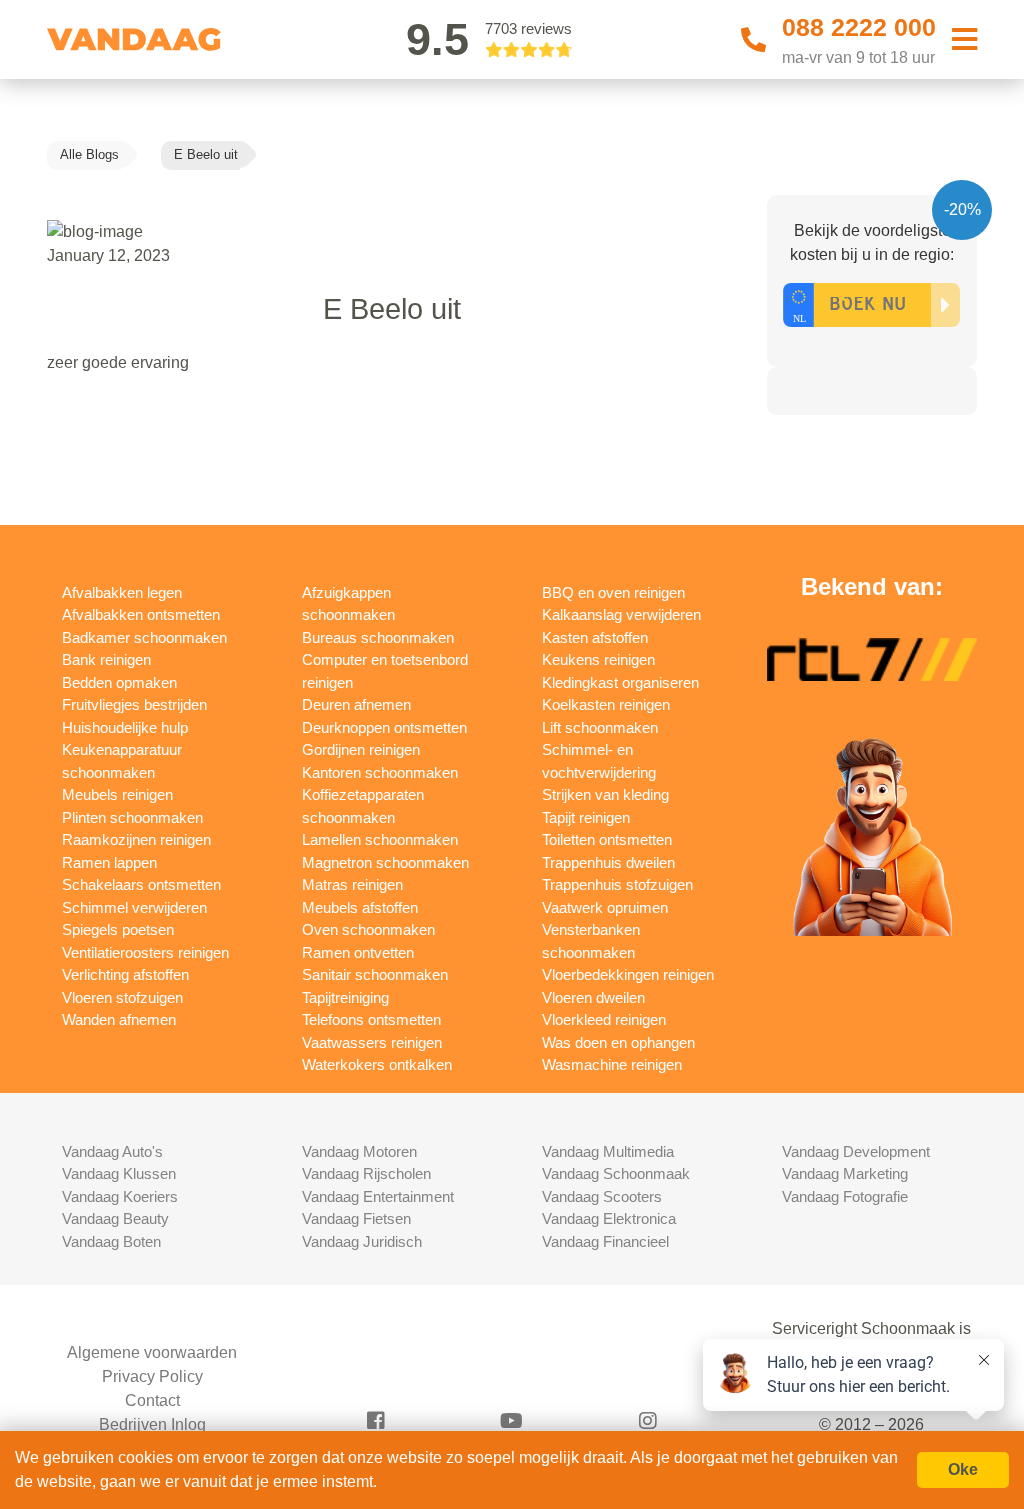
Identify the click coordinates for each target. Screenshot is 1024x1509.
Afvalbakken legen (122, 592)
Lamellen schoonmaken (380, 839)
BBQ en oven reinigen (613, 592)
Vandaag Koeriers (120, 1196)
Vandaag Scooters (602, 1196)
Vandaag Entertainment (378, 1196)
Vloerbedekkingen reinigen (628, 974)
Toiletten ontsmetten (607, 839)
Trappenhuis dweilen (608, 862)
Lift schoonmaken (600, 727)
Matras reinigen (352, 884)
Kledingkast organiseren (620, 682)
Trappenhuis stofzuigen (617, 884)
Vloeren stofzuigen (122, 997)
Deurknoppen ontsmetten (384, 727)
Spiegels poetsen (118, 929)
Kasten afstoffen (595, 637)
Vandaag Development (856, 1151)
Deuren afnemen (356, 704)
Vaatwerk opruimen (605, 907)
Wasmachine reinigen (612, 1064)
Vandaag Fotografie (845, 1196)
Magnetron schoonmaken (385, 862)
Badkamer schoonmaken (144, 637)
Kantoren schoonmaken (380, 772)
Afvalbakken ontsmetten (141, 614)
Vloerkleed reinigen (604, 1019)
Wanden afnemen (119, 1019)
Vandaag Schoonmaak (616, 1173)
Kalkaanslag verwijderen (621, 614)
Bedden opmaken (119, 682)
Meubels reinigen (117, 794)
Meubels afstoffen (360, 907)
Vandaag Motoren (359, 1151)
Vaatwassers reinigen (372, 1042)
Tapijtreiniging (345, 997)
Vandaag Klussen (119, 1173)
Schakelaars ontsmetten (141, 884)
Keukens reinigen (598, 659)
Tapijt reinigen (586, 817)
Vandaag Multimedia (608, 1151)
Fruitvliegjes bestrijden (134, 704)
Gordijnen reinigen (361, 749)
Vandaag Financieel (605, 1241)
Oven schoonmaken (368, 929)
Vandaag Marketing (845, 1173)
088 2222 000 (859, 27)
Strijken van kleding (605, 794)
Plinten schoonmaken (132, 817)
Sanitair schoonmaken (375, 974)
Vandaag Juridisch (362, 1241)
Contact (152, 1400)
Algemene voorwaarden (152, 1352)
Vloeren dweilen (593, 997)
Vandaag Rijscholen (366, 1173)
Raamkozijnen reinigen (136, 839)
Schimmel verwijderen (134, 907)
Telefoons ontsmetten (371, 1019)
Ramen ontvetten (358, 952)
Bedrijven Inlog (152, 1424)
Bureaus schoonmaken (378, 637)
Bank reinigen (106, 659)
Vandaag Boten (111, 1241)
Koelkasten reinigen (606, 704)
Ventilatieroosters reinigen (145, 952)
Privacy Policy (152, 1376)
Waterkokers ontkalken (377, 1064)
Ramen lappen (109, 862)
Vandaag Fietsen (356, 1218)
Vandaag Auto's (112, 1151)
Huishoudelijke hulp (125, 727)
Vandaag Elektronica (609, 1218)
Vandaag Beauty (115, 1218)
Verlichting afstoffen (125, 974)
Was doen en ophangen (618, 1042)
